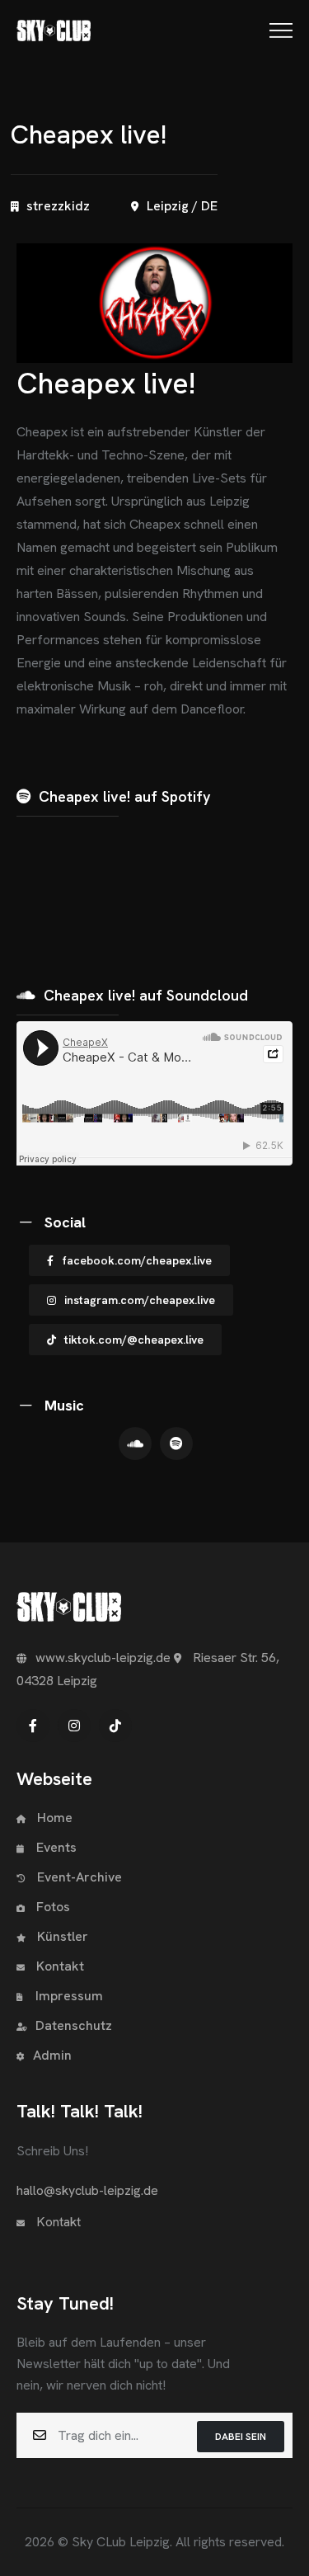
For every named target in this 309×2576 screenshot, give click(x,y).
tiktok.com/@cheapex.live (134, 1340)
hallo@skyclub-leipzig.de (87, 2190)
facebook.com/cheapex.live (137, 1260)
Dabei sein (241, 2437)
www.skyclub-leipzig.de (103, 1658)
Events (56, 1847)
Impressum (69, 1996)
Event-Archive (80, 1877)
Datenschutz (74, 2025)
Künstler (61, 1936)
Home (53, 1818)
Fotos (51, 1907)
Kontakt (59, 1966)
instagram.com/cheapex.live (140, 1300)
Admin (52, 2055)
